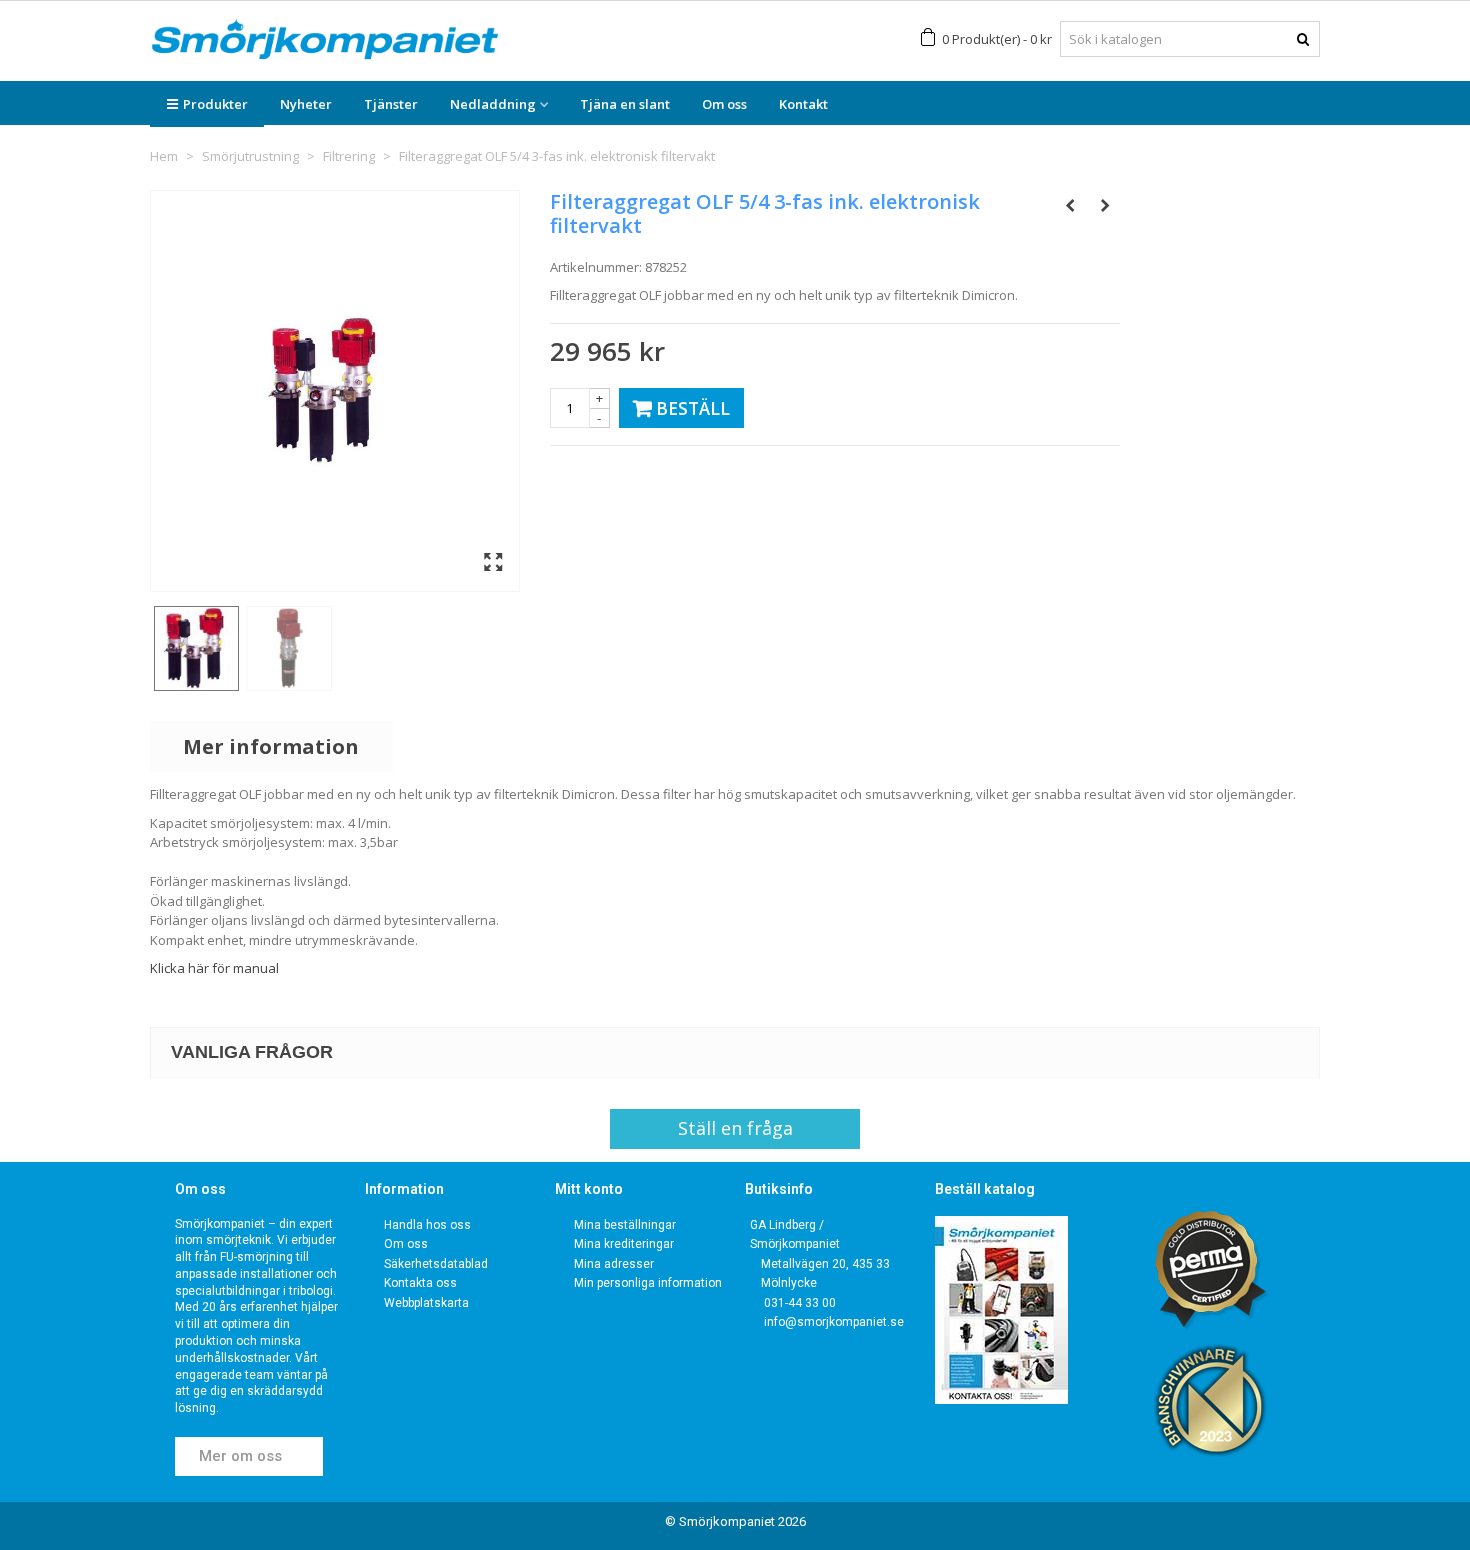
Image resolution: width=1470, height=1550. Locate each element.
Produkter (215, 104)
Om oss (724, 104)
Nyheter (306, 104)
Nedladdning (493, 104)
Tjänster (391, 104)
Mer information (271, 746)
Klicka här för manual (214, 968)
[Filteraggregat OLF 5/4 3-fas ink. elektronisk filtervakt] (196, 648)
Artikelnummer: (596, 267)
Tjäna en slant (625, 104)
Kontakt (803, 104)
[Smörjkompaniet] (325, 39)
